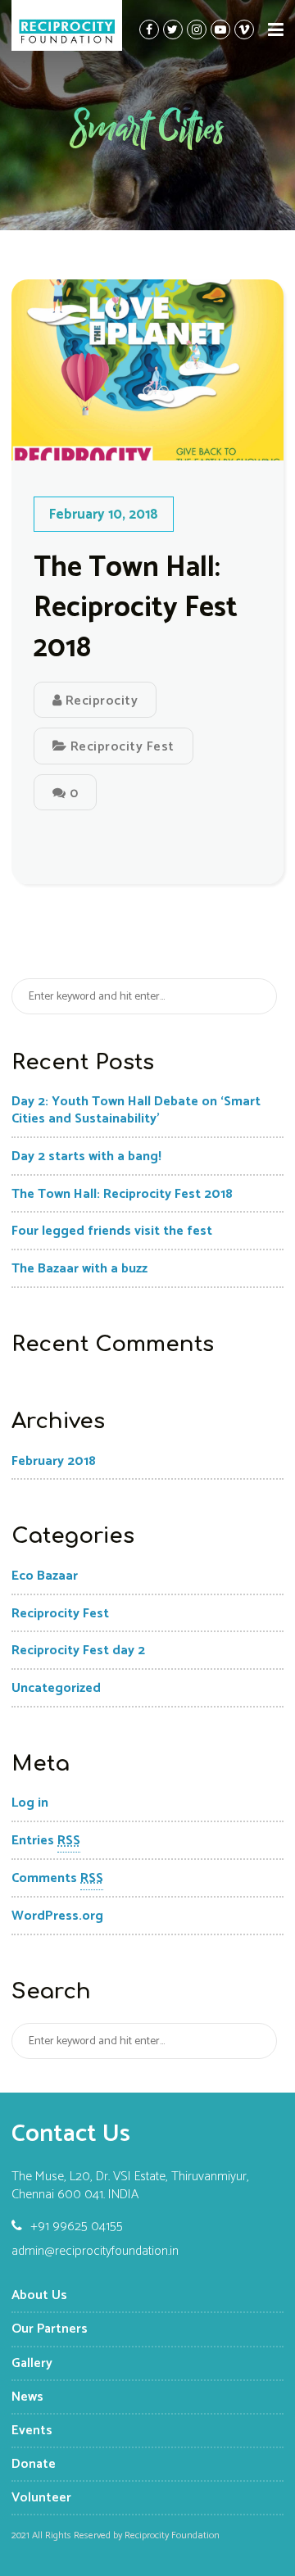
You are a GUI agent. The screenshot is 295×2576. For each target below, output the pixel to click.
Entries (46, 1841)
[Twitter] (173, 29)
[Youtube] (220, 29)
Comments (57, 1878)
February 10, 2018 (104, 515)
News (27, 2397)
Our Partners (50, 2329)
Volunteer (41, 2498)
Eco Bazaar (45, 1576)
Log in (30, 1803)
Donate (34, 2464)
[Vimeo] (244, 29)
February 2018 (54, 1461)
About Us (39, 2295)
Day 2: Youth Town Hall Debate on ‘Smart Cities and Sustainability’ (136, 1110)
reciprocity (100, 701)
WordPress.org (57, 1916)
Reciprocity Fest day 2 (78, 1651)
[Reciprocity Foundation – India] (67, 25)
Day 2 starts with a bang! (86, 1156)
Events (32, 2431)
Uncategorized (56, 1688)
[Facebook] (149, 29)
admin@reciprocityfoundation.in (95, 2252)
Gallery (32, 2363)
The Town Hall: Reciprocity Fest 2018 (136, 608)
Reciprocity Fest (123, 747)
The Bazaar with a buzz (79, 1269)
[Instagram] (197, 29)
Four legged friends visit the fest (112, 1231)
